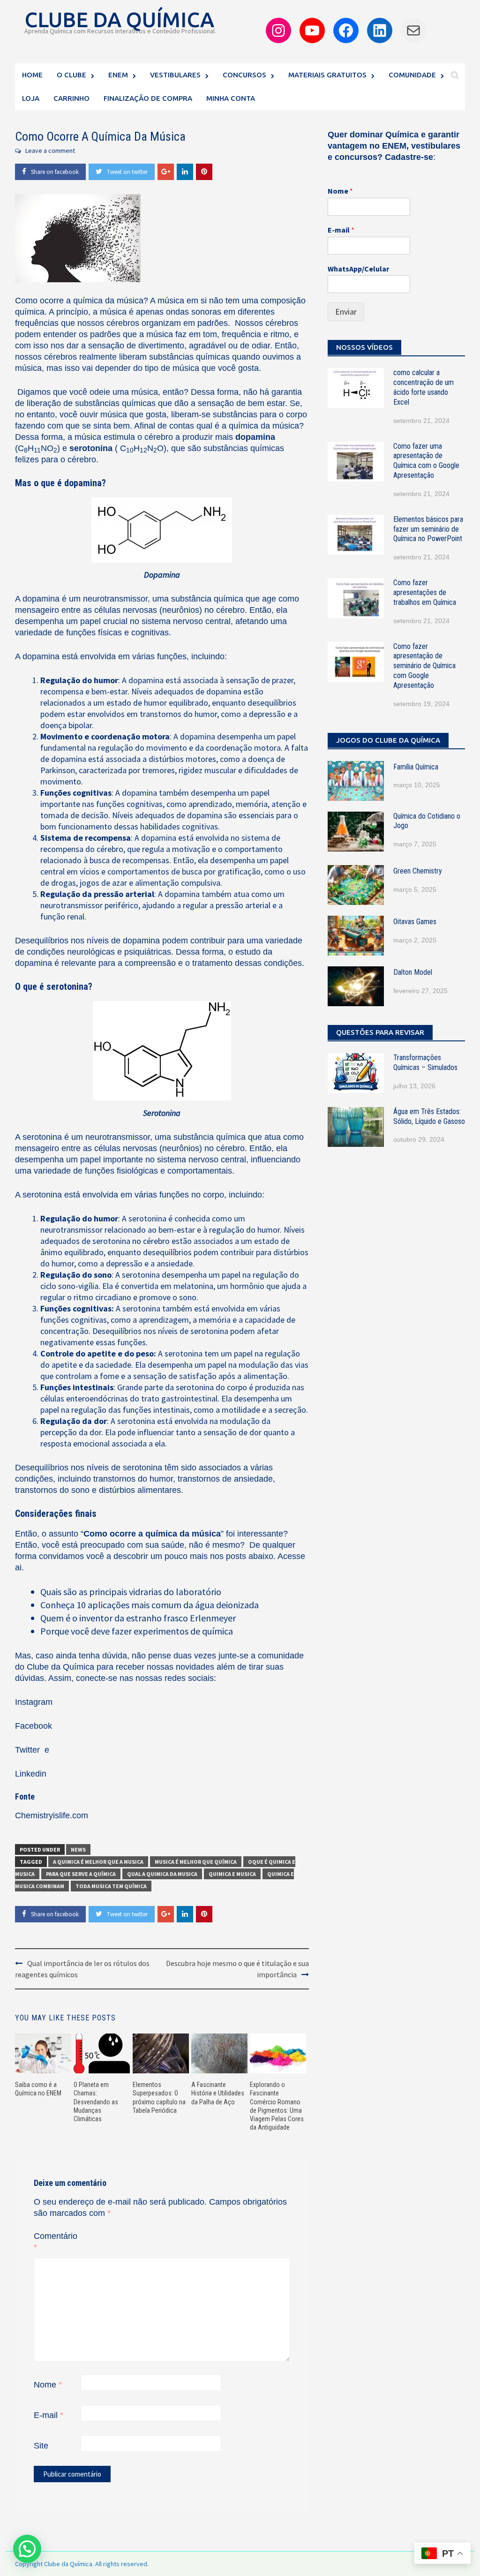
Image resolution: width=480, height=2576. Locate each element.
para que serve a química (81, 1874)
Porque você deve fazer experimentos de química (137, 1631)
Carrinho (71, 98)
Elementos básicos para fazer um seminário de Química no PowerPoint (428, 529)
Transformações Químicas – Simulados (425, 1062)
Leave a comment (50, 151)
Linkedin (31, 1774)
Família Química (416, 767)
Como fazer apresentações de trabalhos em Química (425, 592)
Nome (48, 2385)
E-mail (49, 2415)
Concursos (244, 75)
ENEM (118, 75)
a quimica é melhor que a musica (98, 1862)
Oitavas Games (415, 922)
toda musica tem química (111, 1886)
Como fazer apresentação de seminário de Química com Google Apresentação (424, 666)
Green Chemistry (418, 871)
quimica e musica (232, 1874)
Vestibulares (175, 75)
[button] (27, 2549)
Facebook (34, 1726)
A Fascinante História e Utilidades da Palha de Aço (218, 2093)
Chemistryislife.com (52, 1815)
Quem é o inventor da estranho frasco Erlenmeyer (138, 1618)
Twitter (29, 1750)
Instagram (34, 1702)
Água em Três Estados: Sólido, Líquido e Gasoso (429, 1116)
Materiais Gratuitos (327, 75)
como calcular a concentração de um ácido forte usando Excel (424, 387)
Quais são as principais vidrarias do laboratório (131, 1592)
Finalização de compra (148, 98)
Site (41, 2446)
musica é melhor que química (196, 1862)
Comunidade (412, 75)
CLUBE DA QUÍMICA (119, 19)
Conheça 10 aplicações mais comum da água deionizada (150, 1605)
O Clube (71, 75)
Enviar (346, 312)
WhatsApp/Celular (358, 269)
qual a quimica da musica (162, 1874)
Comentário (56, 2242)
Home (32, 75)
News (78, 1849)
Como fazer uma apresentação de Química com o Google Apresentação (426, 461)
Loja (31, 98)
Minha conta (231, 98)
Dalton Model (413, 972)
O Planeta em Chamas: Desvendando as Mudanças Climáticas (96, 2102)
